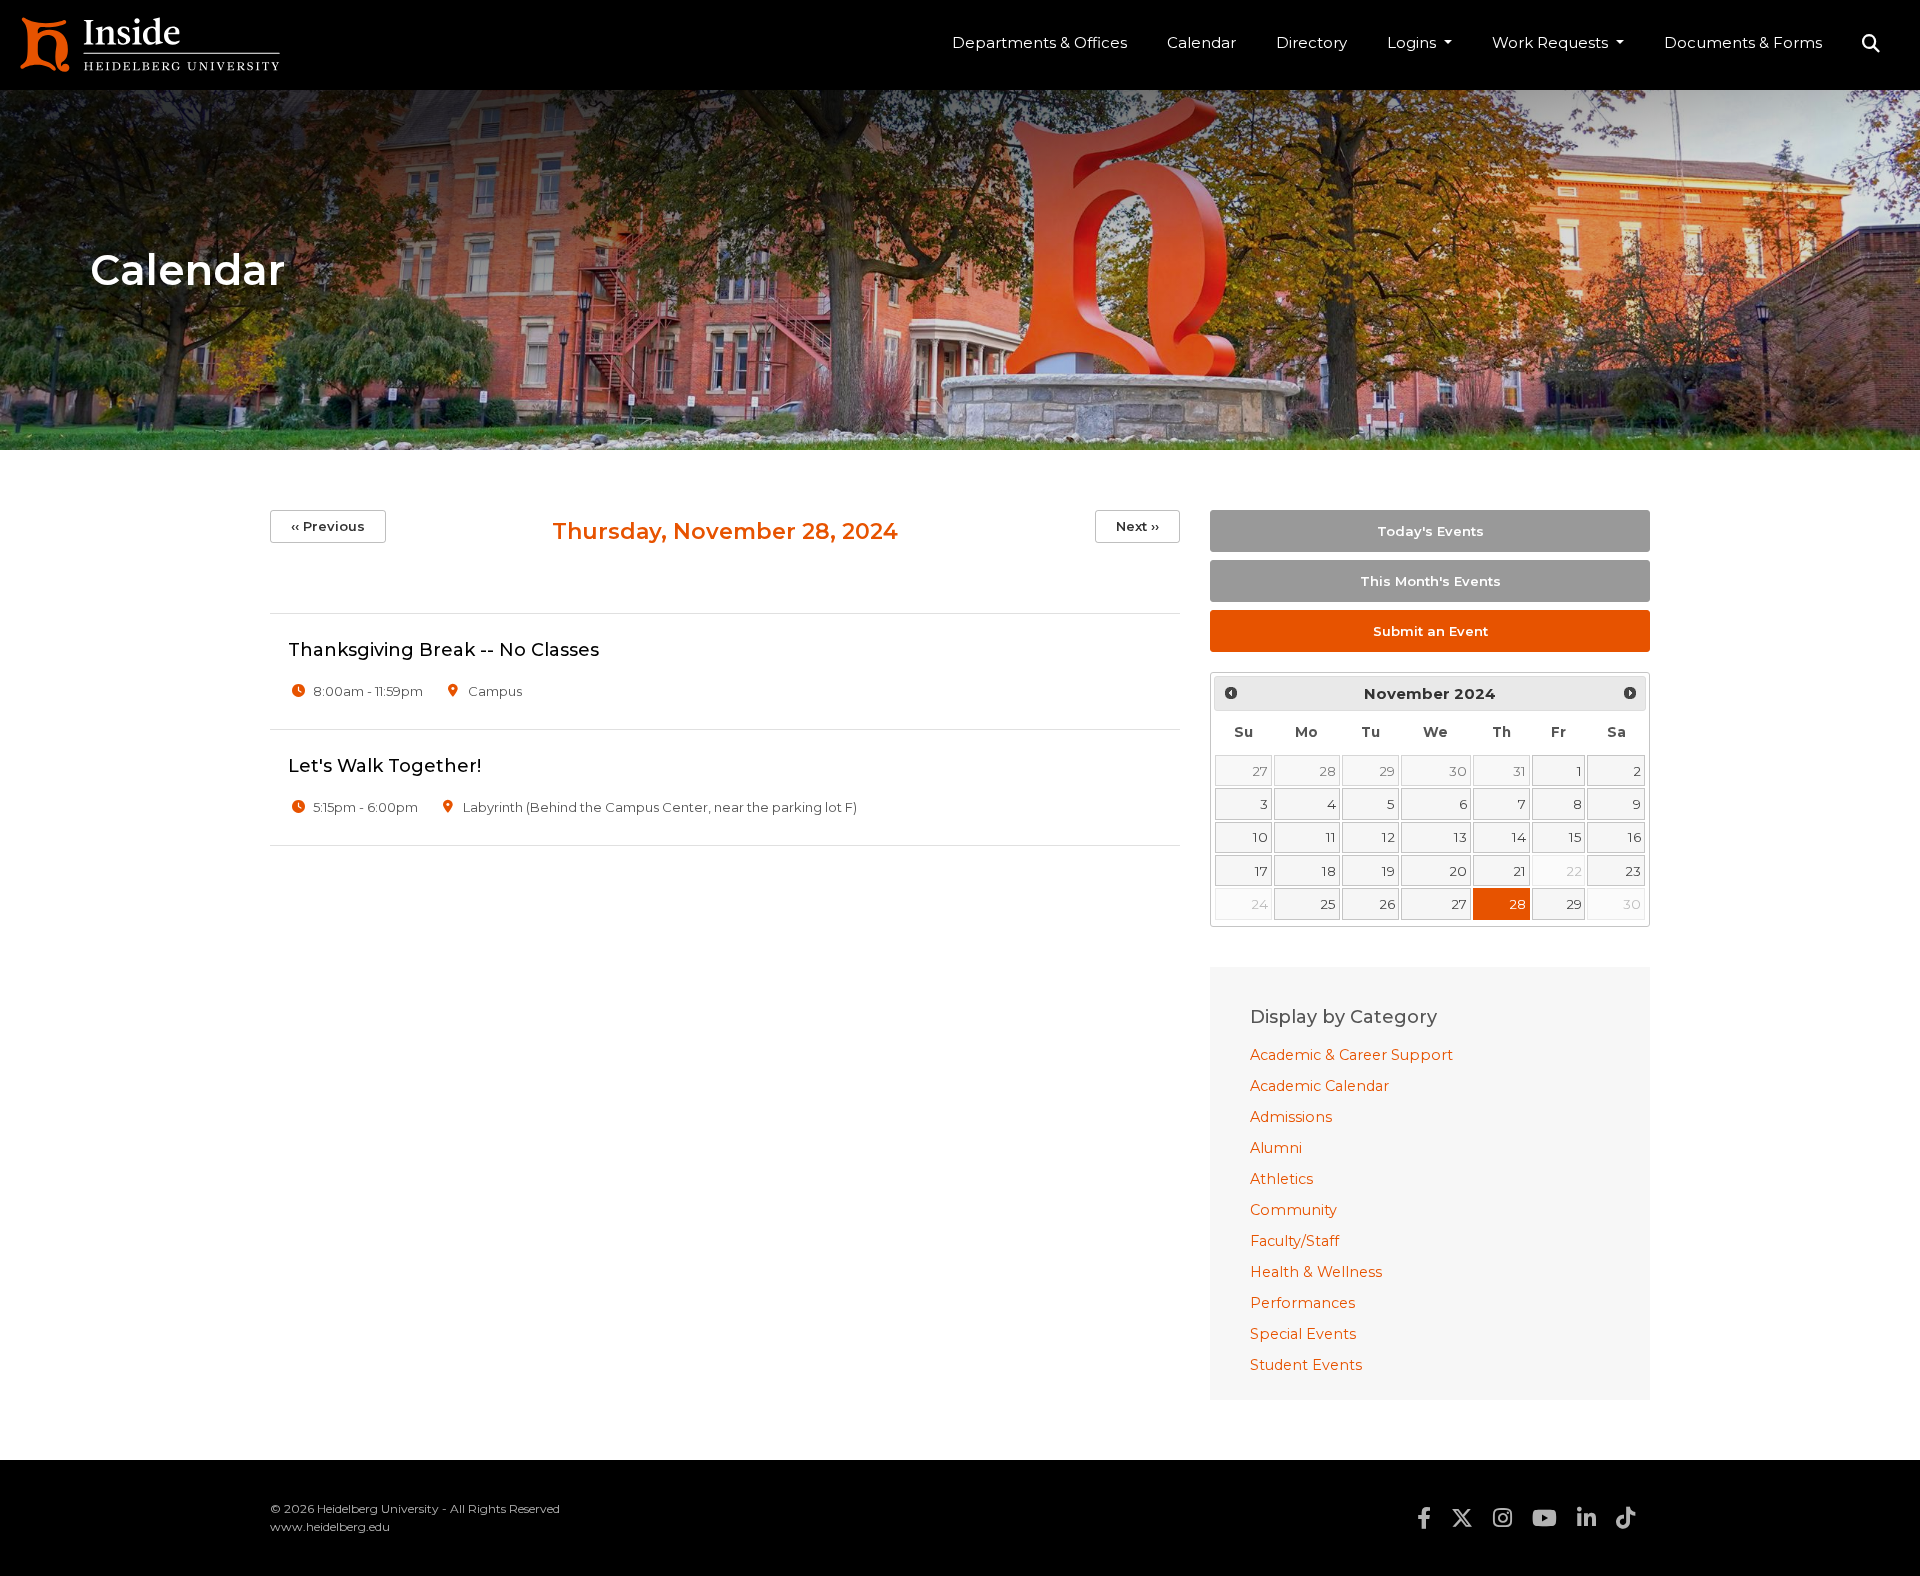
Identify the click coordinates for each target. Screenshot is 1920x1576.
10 (1260, 837)
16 (1634, 837)
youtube (1544, 1518)
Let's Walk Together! (384, 766)
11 (1331, 837)
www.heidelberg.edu (330, 1526)
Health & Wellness (1316, 1272)
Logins (1413, 42)
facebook (1424, 1518)
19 (1388, 871)
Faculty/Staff (1294, 1241)
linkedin (1586, 1518)
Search (1871, 45)
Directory (1311, 42)
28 (1327, 771)
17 (1261, 871)
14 (1519, 837)
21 (1519, 871)
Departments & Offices (1039, 42)
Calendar (1201, 42)
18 (1329, 871)
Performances (1302, 1303)
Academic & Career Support (1351, 1055)
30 (1458, 771)
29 (1387, 771)
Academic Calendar (1319, 1086)
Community (1293, 1210)
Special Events (1303, 1334)
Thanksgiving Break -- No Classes (443, 650)
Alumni (1276, 1148)
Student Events (1306, 1365)
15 (1575, 837)
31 (1519, 771)
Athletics (1281, 1179)
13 (1460, 837)
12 (1388, 837)
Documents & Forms (1743, 42)
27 (1260, 771)
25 (1328, 904)
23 (1633, 871)
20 (1458, 871)
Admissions (1291, 1117)
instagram (1502, 1518)
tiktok (1625, 1518)
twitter (1462, 1518)
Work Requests (1552, 42)
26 (1387, 904)
